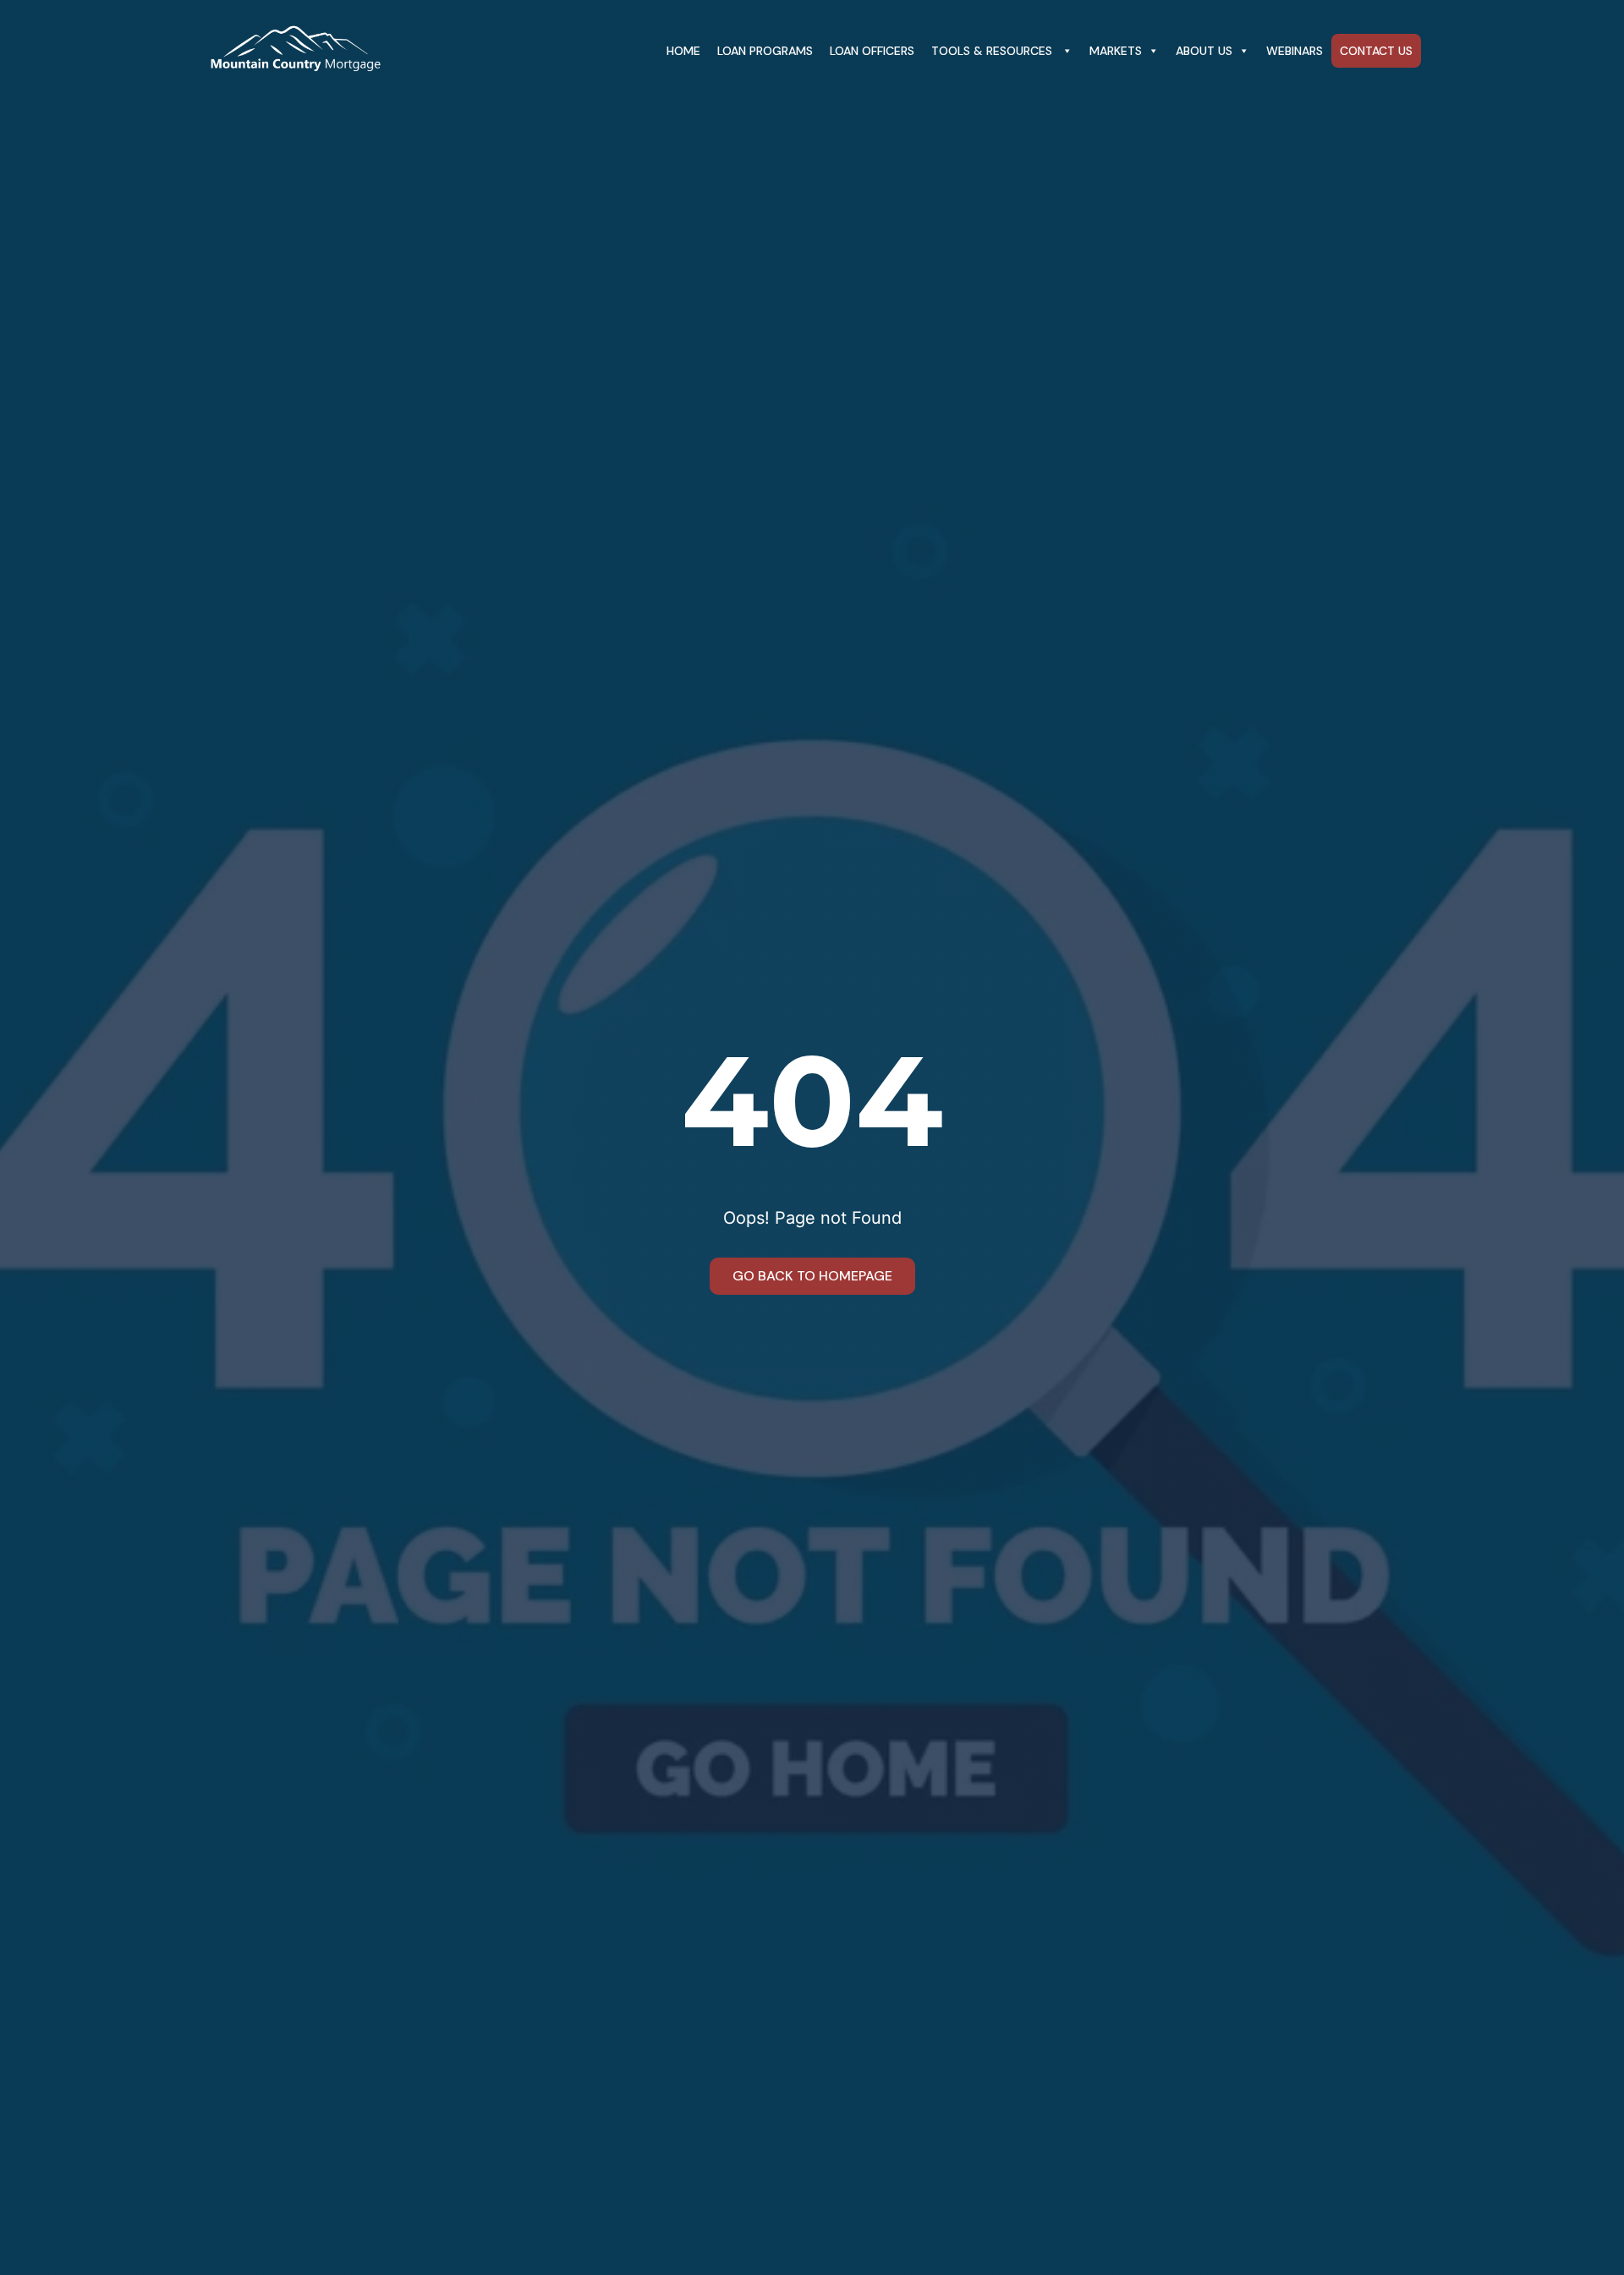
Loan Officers (872, 51)
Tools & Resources (993, 51)
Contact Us (1376, 51)
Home (683, 51)
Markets (1116, 51)
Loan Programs (765, 51)
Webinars (1295, 51)
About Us (1204, 51)
